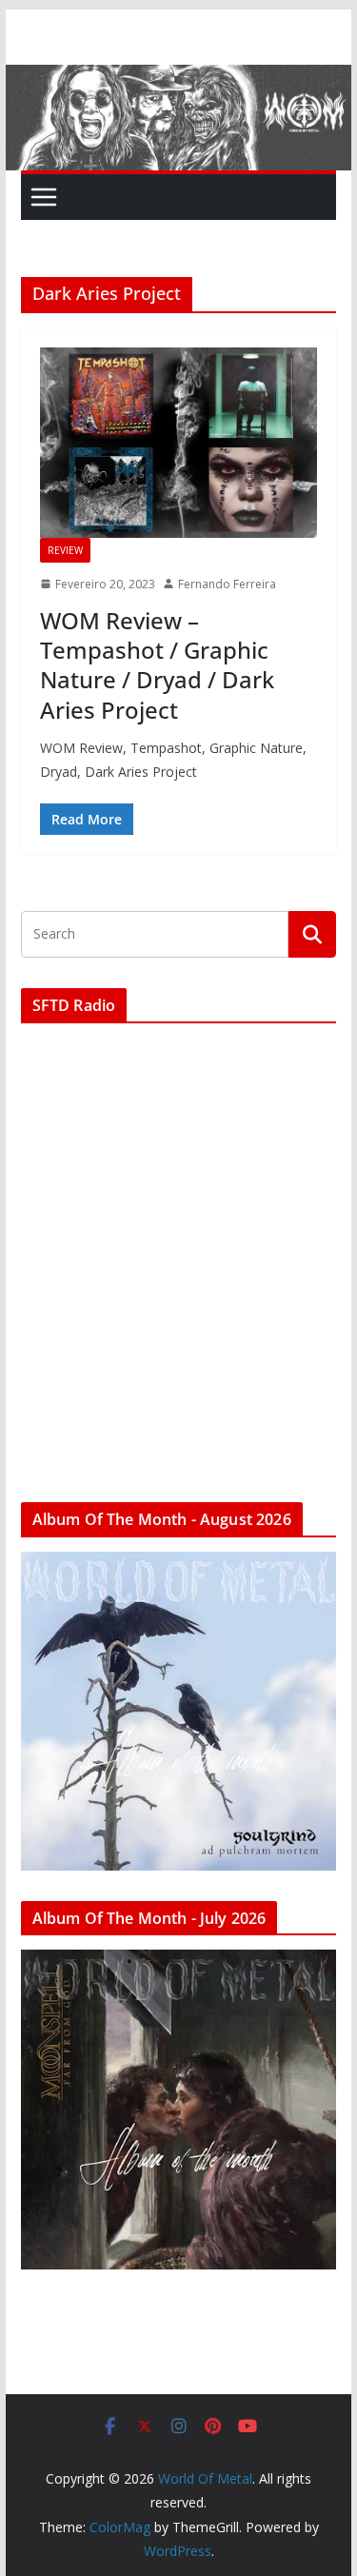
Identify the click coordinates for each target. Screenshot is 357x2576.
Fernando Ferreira (227, 584)
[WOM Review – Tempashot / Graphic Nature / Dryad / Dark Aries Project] (179, 443)
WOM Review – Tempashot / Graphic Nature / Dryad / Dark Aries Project (157, 665)
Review (65, 550)
